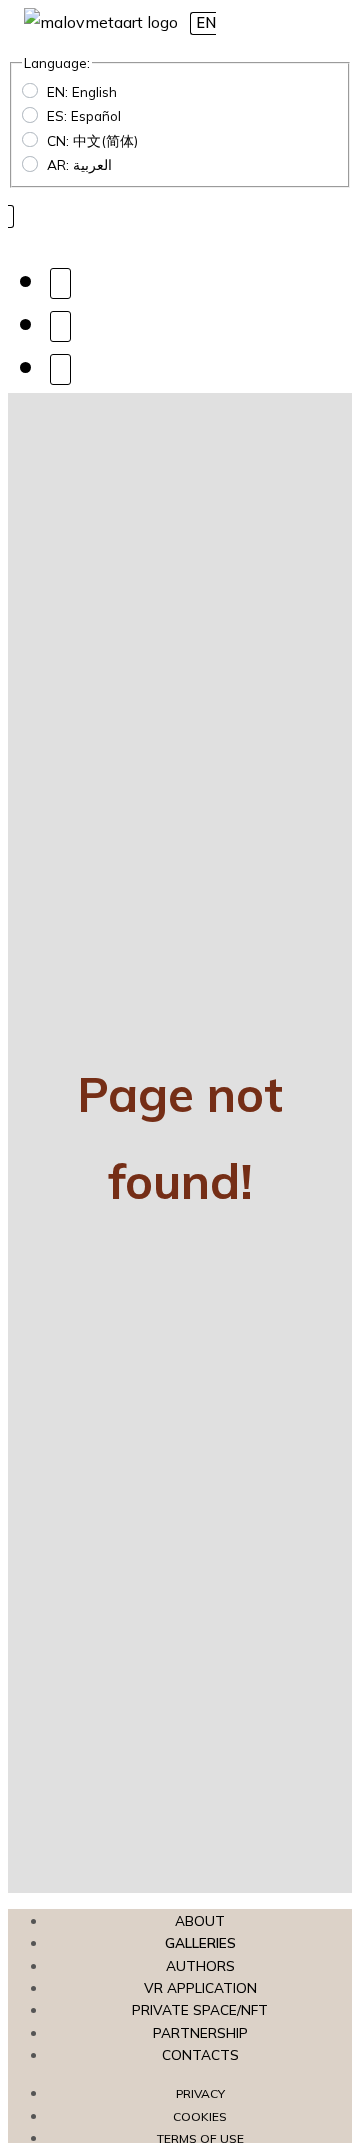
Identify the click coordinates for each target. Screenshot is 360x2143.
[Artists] (60, 282)
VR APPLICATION (200, 1987)
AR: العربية (79, 164)
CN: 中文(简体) (92, 140)
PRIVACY (200, 2093)
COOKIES (200, 2116)
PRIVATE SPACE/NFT (200, 2009)
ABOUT (200, 1920)
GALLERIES (200, 1942)
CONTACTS (200, 2054)
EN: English (82, 91)
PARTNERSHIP (200, 2032)
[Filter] (60, 325)
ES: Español (84, 115)
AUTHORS (200, 1965)
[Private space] (60, 368)
